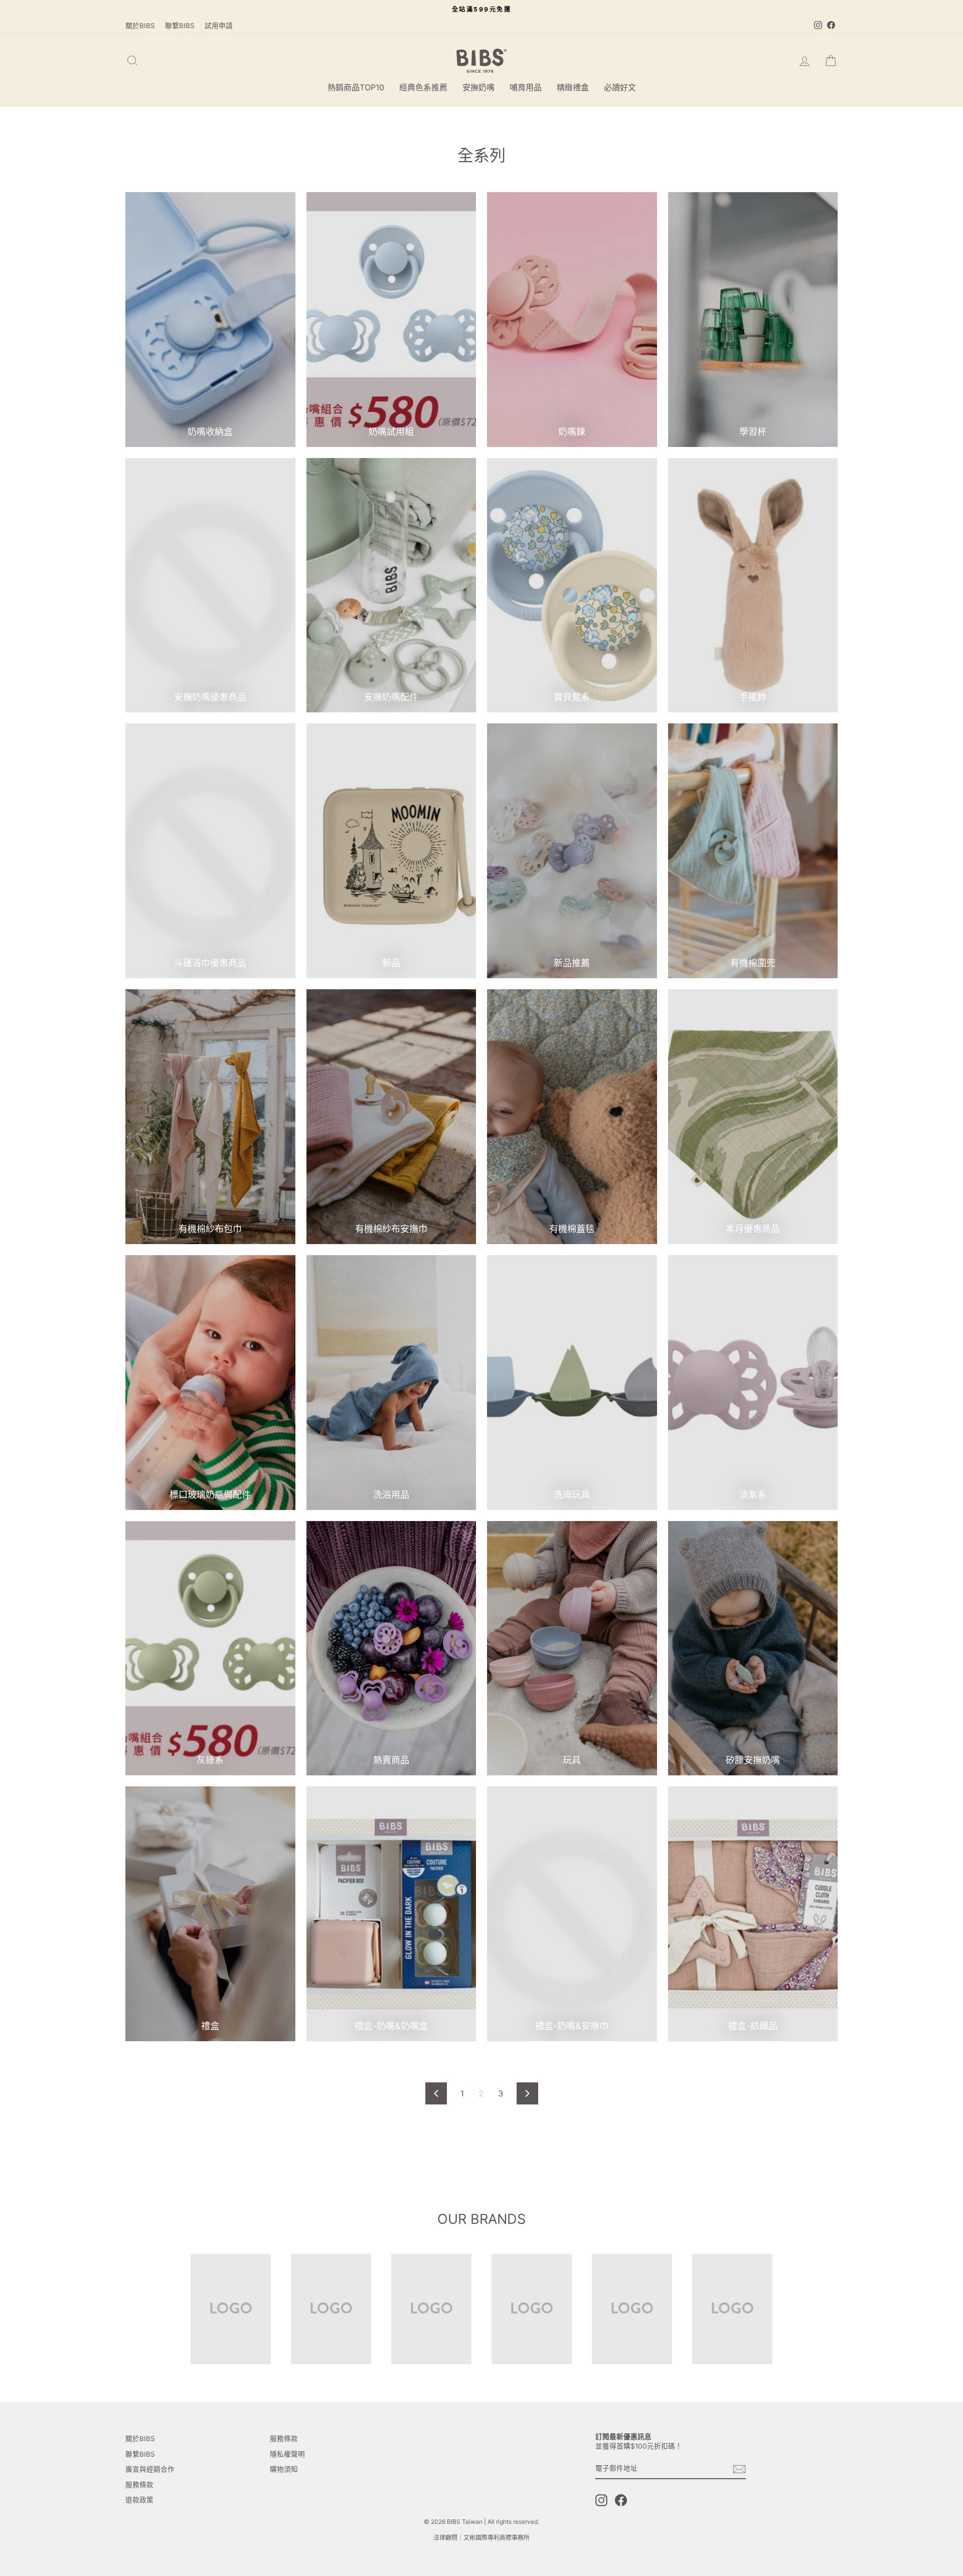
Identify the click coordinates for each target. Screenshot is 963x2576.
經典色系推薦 (423, 87)
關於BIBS (140, 26)
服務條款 (139, 2485)
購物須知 (284, 2469)
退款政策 (139, 2500)
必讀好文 (620, 87)
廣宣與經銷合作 (150, 2469)
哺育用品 (526, 87)
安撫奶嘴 (478, 87)
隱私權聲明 (287, 2454)
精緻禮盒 (573, 87)
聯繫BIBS (180, 26)
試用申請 (219, 26)
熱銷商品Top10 (356, 87)
